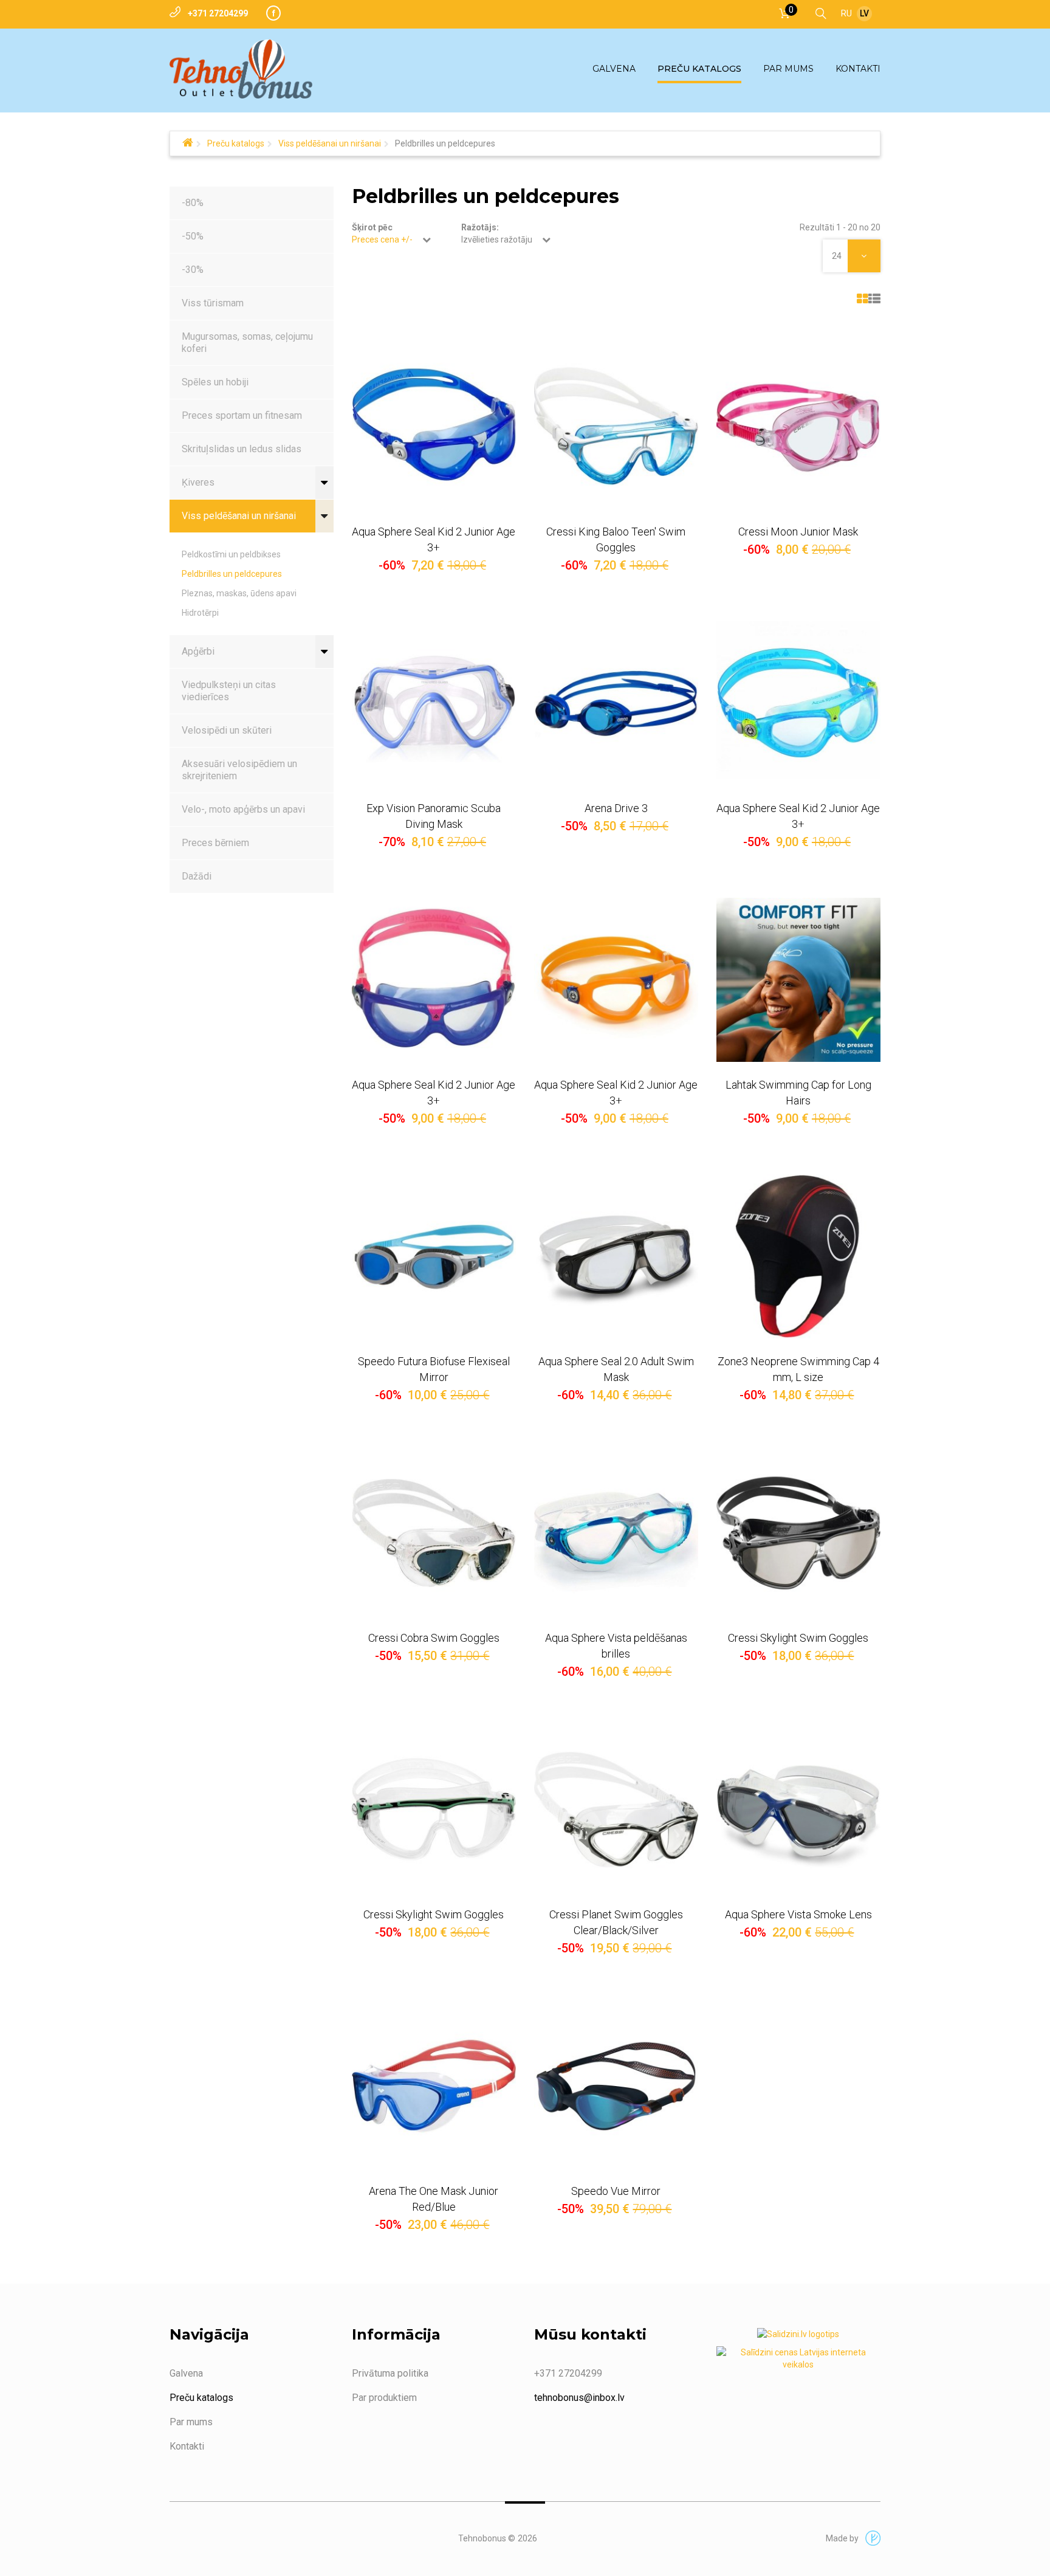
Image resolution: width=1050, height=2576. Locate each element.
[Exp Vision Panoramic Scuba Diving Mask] (434, 703)
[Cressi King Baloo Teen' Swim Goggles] (616, 427)
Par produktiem (384, 2398)
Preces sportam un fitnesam (242, 415)
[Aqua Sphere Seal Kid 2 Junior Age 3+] (434, 427)
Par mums (191, 2422)
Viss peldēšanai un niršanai (330, 143)
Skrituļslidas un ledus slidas (242, 449)
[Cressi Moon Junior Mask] (798, 427)
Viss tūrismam (213, 303)
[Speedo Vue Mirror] (616, 2086)
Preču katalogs (236, 143)
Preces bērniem (215, 843)
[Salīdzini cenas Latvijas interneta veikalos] (798, 2361)
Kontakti (187, 2446)
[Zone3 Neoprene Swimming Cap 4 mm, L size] (798, 1256)
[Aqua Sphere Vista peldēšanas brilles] (616, 1533)
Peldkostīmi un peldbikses (231, 554)
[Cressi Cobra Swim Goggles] (434, 1533)
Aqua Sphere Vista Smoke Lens (798, 1914)
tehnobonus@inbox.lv (579, 2398)
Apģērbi (198, 651)
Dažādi (197, 876)
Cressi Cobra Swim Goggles (434, 1638)
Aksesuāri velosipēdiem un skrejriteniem (239, 770)
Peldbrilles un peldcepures (232, 574)
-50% (193, 236)
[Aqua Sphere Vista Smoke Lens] (798, 1810)
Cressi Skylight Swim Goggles (798, 1638)
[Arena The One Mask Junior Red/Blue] (434, 2086)
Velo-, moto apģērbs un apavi (243, 809)
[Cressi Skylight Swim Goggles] (798, 1533)
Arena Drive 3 (616, 808)
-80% (193, 203)
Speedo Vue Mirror (616, 2191)
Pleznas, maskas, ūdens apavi (239, 593)
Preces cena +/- (382, 239)
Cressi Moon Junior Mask (798, 532)
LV (864, 13)
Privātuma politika (390, 2373)
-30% (193, 270)
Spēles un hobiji (215, 382)
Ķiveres (198, 482)
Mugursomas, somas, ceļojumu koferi (247, 343)
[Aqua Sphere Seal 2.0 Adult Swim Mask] (616, 1256)
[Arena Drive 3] (616, 703)
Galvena (186, 2373)
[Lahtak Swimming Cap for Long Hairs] (798, 980)
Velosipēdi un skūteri (227, 730)
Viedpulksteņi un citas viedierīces (229, 691)
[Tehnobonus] (241, 69)
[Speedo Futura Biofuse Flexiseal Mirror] (434, 1256)
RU (846, 13)
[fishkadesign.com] (870, 2539)
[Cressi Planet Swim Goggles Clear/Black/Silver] (616, 1810)
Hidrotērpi (200, 613)
